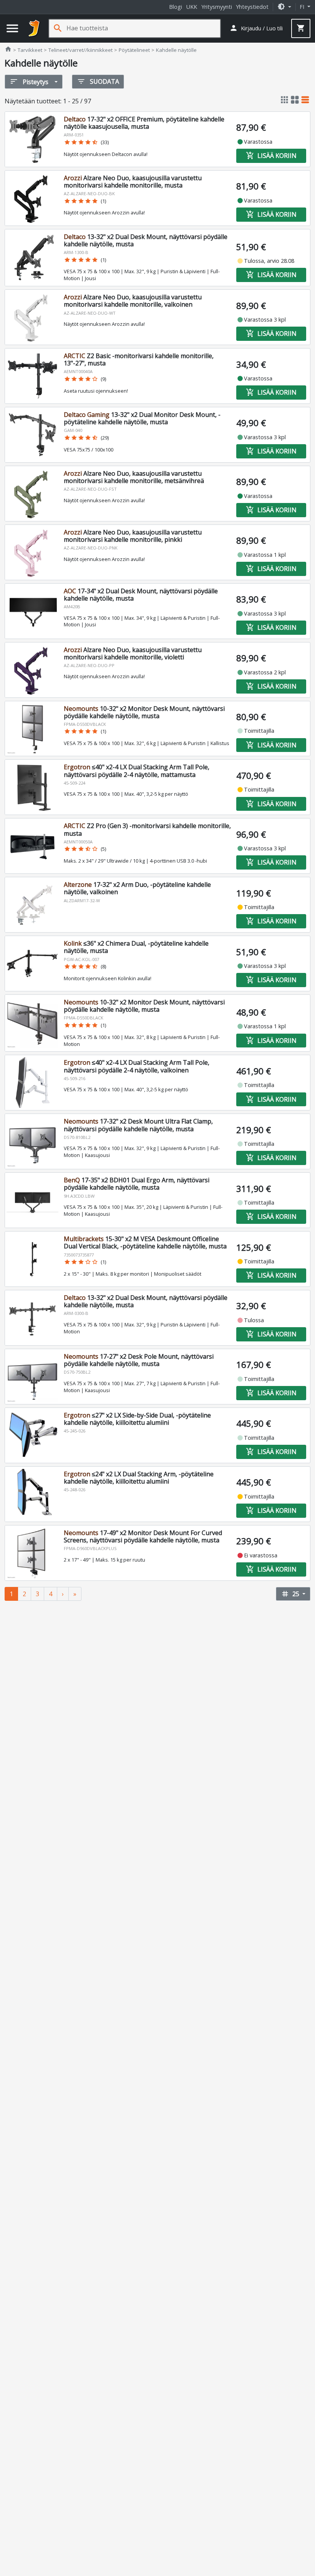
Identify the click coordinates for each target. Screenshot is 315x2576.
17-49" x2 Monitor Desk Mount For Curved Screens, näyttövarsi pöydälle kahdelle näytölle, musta (143, 1536)
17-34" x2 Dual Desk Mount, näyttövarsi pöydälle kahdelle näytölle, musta (141, 595)
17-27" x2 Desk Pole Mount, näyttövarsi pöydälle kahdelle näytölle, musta (139, 1360)
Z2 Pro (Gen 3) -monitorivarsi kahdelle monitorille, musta (147, 829)
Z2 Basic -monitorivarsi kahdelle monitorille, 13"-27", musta (139, 359)
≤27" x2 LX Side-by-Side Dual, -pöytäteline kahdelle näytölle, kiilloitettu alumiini (137, 1419)
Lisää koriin (271, 156)
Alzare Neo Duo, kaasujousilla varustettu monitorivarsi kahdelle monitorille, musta (133, 182)
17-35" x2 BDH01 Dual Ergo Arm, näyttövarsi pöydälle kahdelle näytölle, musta (137, 1184)
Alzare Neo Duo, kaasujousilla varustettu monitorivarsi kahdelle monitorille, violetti (133, 653)
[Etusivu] (34, 28)
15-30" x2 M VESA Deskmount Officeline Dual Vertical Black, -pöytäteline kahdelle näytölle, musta (145, 1242)
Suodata (98, 81)
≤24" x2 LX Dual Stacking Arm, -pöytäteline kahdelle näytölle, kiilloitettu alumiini (139, 1478)
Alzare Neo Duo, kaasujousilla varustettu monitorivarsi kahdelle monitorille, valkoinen (133, 301)
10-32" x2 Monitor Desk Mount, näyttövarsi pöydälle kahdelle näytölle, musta (144, 712)
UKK (192, 7)
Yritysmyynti (217, 7)
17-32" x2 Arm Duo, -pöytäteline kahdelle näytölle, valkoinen (137, 888)
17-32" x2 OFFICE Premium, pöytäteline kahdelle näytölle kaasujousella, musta (144, 123)
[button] (284, 7)
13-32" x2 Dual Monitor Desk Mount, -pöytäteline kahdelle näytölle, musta (142, 418)
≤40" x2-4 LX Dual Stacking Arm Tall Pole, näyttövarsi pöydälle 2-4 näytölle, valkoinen (137, 1066)
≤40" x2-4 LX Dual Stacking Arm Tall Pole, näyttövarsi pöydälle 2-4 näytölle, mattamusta (137, 771)
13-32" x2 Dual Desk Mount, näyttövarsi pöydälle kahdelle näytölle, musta (146, 240)
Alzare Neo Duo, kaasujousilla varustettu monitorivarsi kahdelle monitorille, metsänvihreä (134, 477)
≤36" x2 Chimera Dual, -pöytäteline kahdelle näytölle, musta (136, 947)
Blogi (176, 7)
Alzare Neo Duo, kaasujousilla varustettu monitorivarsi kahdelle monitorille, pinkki (133, 536)
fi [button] (303, 7)
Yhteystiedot (252, 7)
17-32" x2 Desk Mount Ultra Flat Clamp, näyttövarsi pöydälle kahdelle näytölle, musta (138, 1125)
